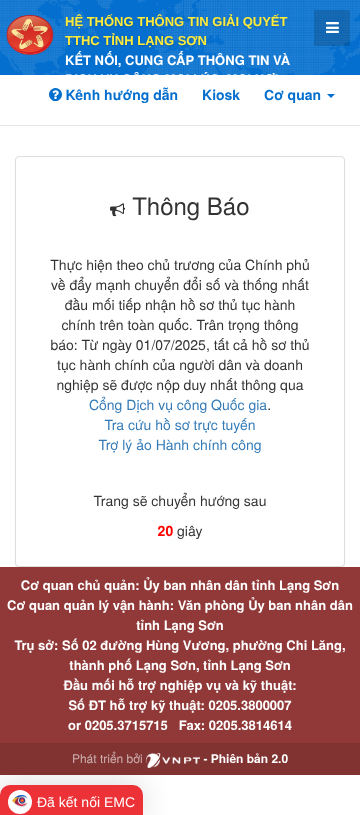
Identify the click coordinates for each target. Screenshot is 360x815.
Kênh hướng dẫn (120, 95)
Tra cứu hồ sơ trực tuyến (179, 424)
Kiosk (221, 95)
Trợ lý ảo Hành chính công (179, 444)
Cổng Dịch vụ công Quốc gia (178, 404)
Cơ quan (294, 95)
